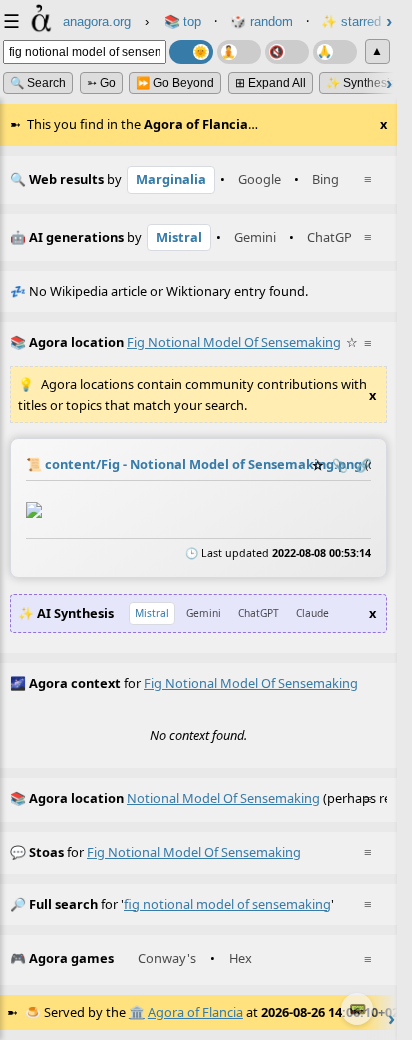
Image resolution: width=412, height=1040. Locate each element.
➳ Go (101, 83)
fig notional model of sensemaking (194, 852)
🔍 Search (38, 83)
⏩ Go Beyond (175, 83)
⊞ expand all (270, 83)
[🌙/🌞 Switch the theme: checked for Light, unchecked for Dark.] (191, 52)
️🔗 (364, 465)
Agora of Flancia (195, 1012)
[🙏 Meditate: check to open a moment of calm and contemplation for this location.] (335, 52)
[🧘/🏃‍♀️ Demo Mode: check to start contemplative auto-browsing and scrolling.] (239, 52)
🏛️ (137, 1012)
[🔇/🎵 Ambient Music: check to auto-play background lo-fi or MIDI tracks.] (287, 52)
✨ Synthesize (364, 83)
